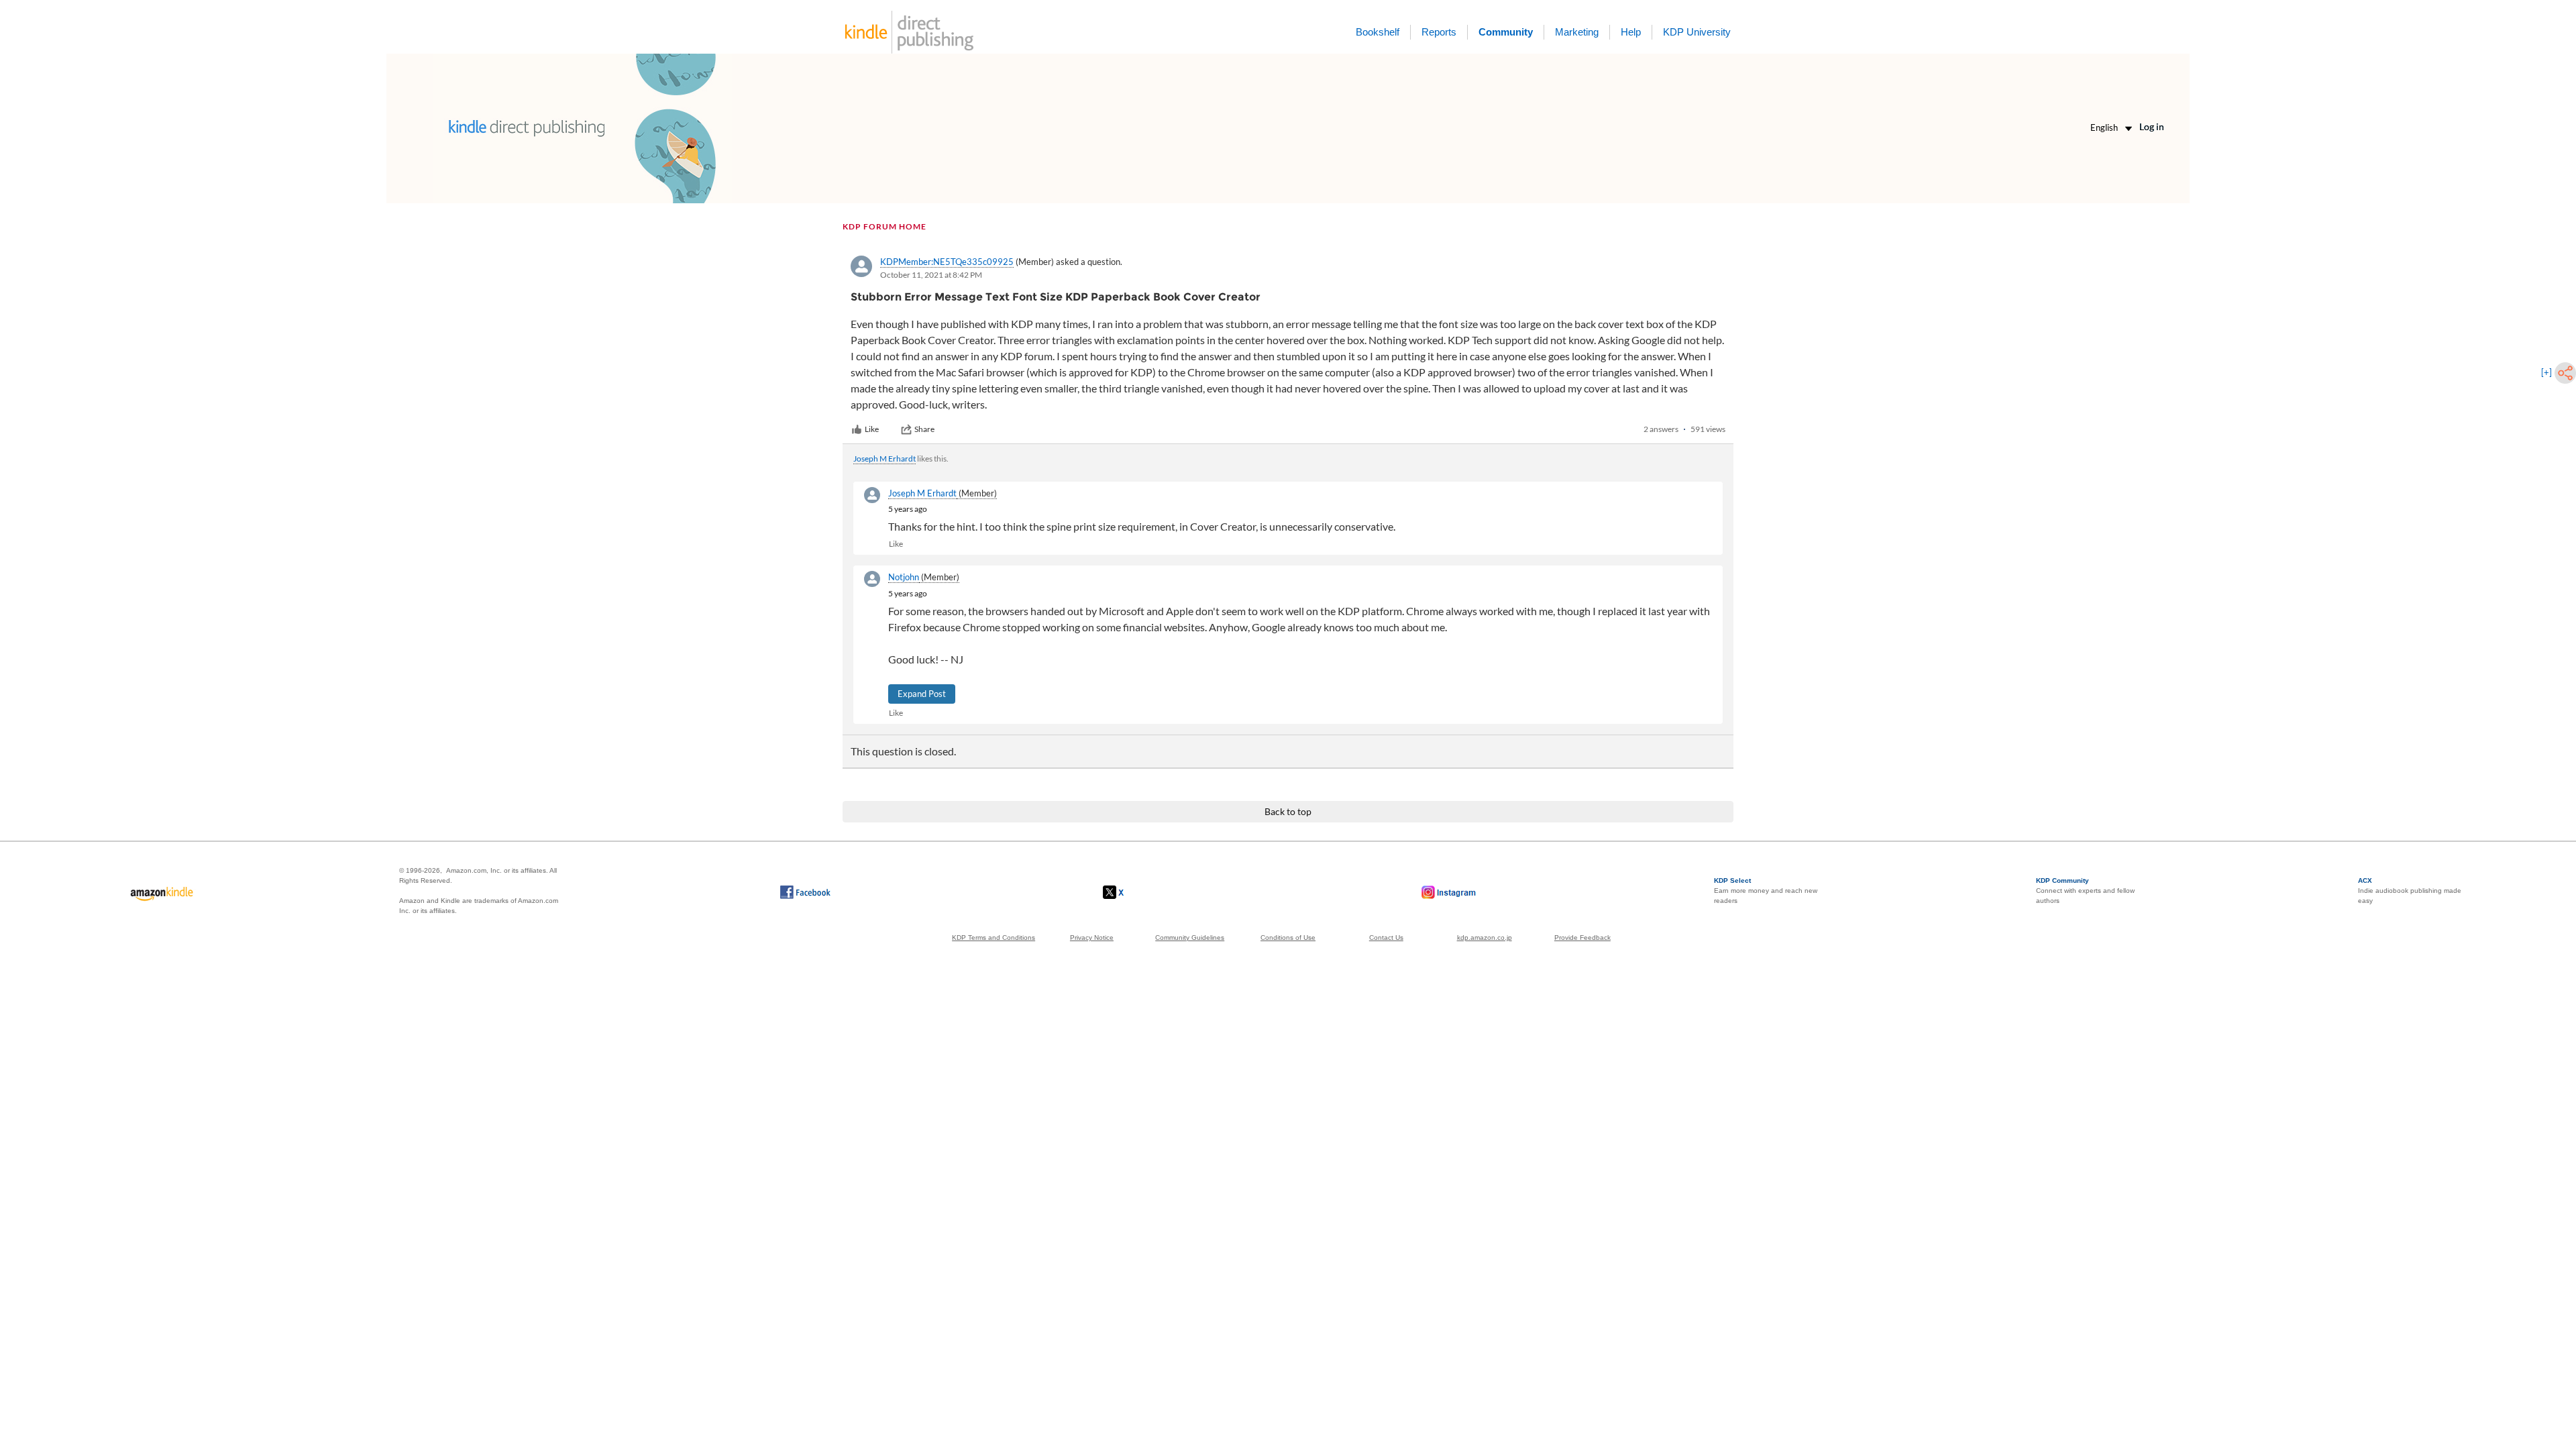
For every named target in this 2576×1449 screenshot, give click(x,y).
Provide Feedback (1582, 937)
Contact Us (1386, 937)
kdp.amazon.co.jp (1485, 937)
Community (1506, 32)
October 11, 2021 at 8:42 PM (931, 275)
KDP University (1697, 32)
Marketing (1577, 32)
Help (1631, 32)
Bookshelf (1378, 32)
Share (924, 429)
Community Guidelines (1190, 937)
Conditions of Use (1288, 937)
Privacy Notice (1092, 937)
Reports (1439, 32)
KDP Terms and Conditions (994, 937)
